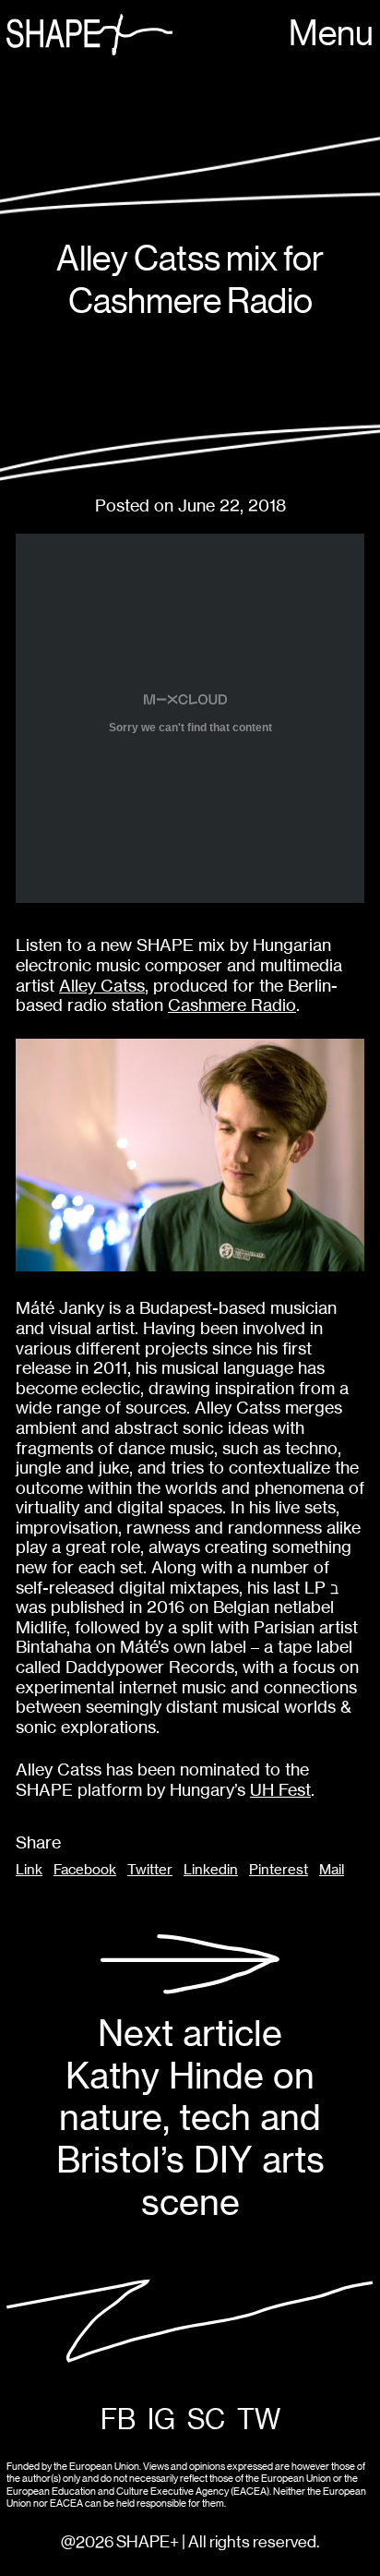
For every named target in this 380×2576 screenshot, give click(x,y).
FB (118, 2420)
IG (161, 2420)
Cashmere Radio (232, 1005)
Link (29, 1870)
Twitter (150, 1870)
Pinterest (279, 1870)
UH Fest (280, 1790)
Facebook (85, 1870)
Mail (332, 1870)
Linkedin (211, 1870)
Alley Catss (102, 986)
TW (259, 2420)
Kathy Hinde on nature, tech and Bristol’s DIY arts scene (190, 2118)
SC (206, 2420)
